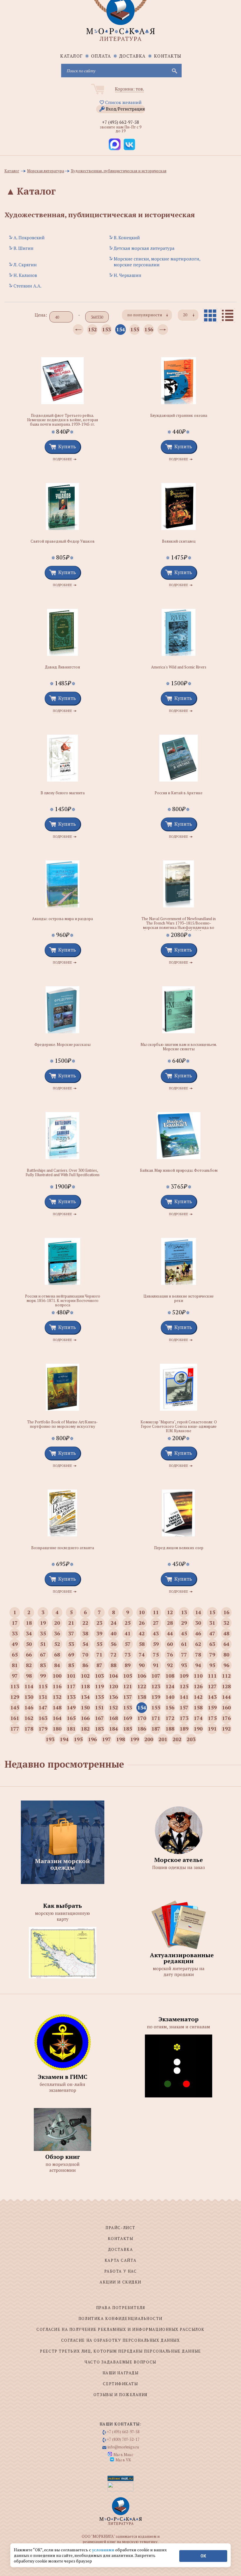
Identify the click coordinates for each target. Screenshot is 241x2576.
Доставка (133, 56)
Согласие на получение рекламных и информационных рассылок (120, 2329)
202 (177, 1739)
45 (184, 1633)
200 (149, 1739)
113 (15, 1686)
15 (212, 1612)
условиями (104, 2550)
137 (128, 1697)
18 (29, 1623)
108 (170, 1676)
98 (29, 1676)
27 (156, 1623)
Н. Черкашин (128, 275)
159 (212, 1707)
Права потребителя (121, 2308)
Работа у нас (121, 2271)
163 (43, 1718)
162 (29, 1718)
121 (128, 1686)
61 (184, 1644)
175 (212, 1718)
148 (57, 1707)
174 (198, 1718)
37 (71, 1633)
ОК (203, 2556)
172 (170, 1718)
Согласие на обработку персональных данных (121, 2340)
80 (226, 1654)
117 (71, 1686)
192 (226, 1729)
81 (15, 1665)
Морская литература (46, 171)
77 (184, 1654)
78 (198, 1654)
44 (170, 1633)
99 (43, 1676)
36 (57, 1633)
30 (198, 1623)
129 (15, 1697)
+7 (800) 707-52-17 (123, 2439)
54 (85, 1644)
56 (113, 1644)
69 (71, 1654)
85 (71, 1665)
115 (43, 1686)
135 (99, 1697)
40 (113, 1633)
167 (99, 1718)
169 (128, 1718)
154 (120, 329)
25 (128, 1623)
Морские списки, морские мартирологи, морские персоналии (157, 262)
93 (184, 1665)
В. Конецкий (127, 238)
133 (71, 1697)
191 (212, 1729)
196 (92, 1739)
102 (85, 1676)
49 (15, 1644)
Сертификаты (120, 2384)
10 (142, 1612)
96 (226, 1665)
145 (15, 1707)
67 (43, 1654)
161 (15, 1718)
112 (226, 1676)
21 (71, 1623)
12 (170, 1612)
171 (156, 1718)
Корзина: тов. (129, 89)
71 (99, 1654)
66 (29, 1654)
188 (170, 1729)
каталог (72, 56)
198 (120, 1739)
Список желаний (123, 102)
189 (184, 1729)
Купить (67, 446)
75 (156, 1654)
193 (50, 1739)
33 (15, 1633)
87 (99, 1665)
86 (85, 1665)
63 (212, 1644)
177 (15, 1729)
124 (170, 1686)
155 (135, 329)
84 (57, 1665)
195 (78, 1739)
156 (149, 329)
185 (128, 1729)
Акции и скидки (120, 2282)
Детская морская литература (144, 248)
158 (198, 1707)
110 (198, 1676)
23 (99, 1623)
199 (135, 1739)
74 (142, 1654)
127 (212, 1686)
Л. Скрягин (25, 265)
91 (156, 1665)
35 (43, 1633)
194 (64, 1739)
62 (198, 1644)
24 (113, 1623)
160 (226, 1707)
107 (156, 1676)
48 (226, 1633)
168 (113, 1718)
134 (85, 1697)
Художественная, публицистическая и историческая (119, 171)
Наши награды (121, 2373)
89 (128, 1665)
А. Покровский (29, 238)
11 (156, 1612)
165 (71, 1718)
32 (226, 1623)
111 (212, 1676)
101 (71, 1676)
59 (156, 1644)
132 (57, 1697)
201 (163, 1739)
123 (156, 1686)
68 (57, 1654)
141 (184, 1697)
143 (212, 1697)
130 (29, 1697)
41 (128, 1633)
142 (198, 1697)
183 (99, 1729)
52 (57, 1644)
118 (85, 1686)
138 (142, 1697)
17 (15, 1623)
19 (43, 1623)
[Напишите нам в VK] (129, 144)
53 (71, 1644)
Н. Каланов (25, 275)
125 (184, 1686)
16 (226, 1612)
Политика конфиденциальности (120, 2318)
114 (29, 1686)
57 (128, 1644)
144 (226, 1697)
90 (142, 1665)
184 (113, 1729)
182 (85, 1729)
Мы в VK (123, 2460)
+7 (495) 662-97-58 (120, 122)
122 (142, 1686)
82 (29, 1665)
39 (99, 1633)
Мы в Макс (123, 2455)
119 (99, 1686)
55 (99, 1644)
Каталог (12, 171)
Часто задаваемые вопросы (120, 2362)
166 (85, 1718)
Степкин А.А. (27, 286)
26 (142, 1623)
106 (142, 1676)
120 (113, 1686)
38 (85, 1633)
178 (29, 1729)
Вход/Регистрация (125, 109)
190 (198, 1729)
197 (106, 1739)
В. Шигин (24, 248)
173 (184, 1718)
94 (198, 1665)
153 (106, 329)
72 (113, 1654)
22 (85, 1623)
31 (212, 1623)
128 (226, 1686)
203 (191, 1739)
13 (184, 1612)
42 (142, 1633)
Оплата (101, 56)
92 (170, 1665)
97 (15, 1676)
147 (43, 1707)
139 (156, 1697)
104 (113, 1676)
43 (156, 1633)
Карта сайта (120, 2260)
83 (43, 1665)
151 (99, 1707)
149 (71, 1707)
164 (57, 1718)
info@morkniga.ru (123, 2447)
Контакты (168, 56)
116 (57, 1686)
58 (142, 1644)
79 (212, 1654)
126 (198, 1686)
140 (170, 1697)
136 (113, 1697)
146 (29, 1707)
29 (184, 1623)
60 (170, 1644)
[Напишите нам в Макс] (115, 144)
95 (212, 1665)
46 (198, 1633)
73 (128, 1654)
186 (142, 1729)
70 (85, 1654)
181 (71, 1729)
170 (142, 1718)
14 (198, 1612)
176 (226, 1718)
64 (226, 1644)
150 (85, 1707)
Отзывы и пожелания (120, 2395)
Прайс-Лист (120, 2228)
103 (99, 1676)
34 (29, 1633)
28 (170, 1623)
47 (212, 1633)
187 (156, 1729)
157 (184, 1707)
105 (128, 1676)
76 (170, 1654)
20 (57, 1623)
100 (57, 1676)
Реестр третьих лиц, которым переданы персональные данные (120, 2351)
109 (184, 1676)
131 (43, 1697)
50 (29, 1644)
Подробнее (62, 459)
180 (57, 1729)
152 (92, 329)
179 (43, 1729)
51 (43, 1644)
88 (113, 1665)
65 (15, 1654)
